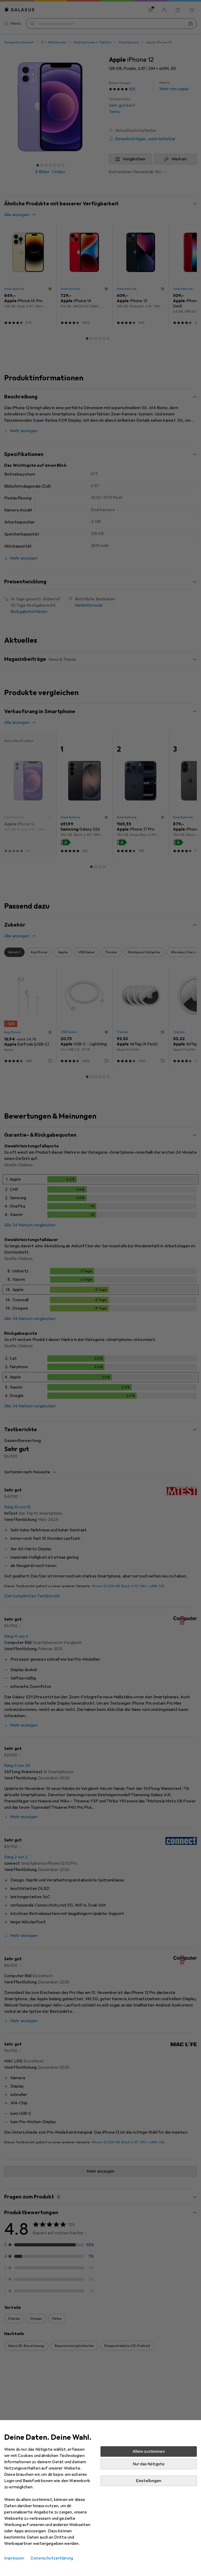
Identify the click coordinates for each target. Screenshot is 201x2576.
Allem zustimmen (149, 2451)
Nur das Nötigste (149, 2464)
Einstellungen (149, 2481)
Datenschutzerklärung (52, 2558)
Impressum (14, 2558)
